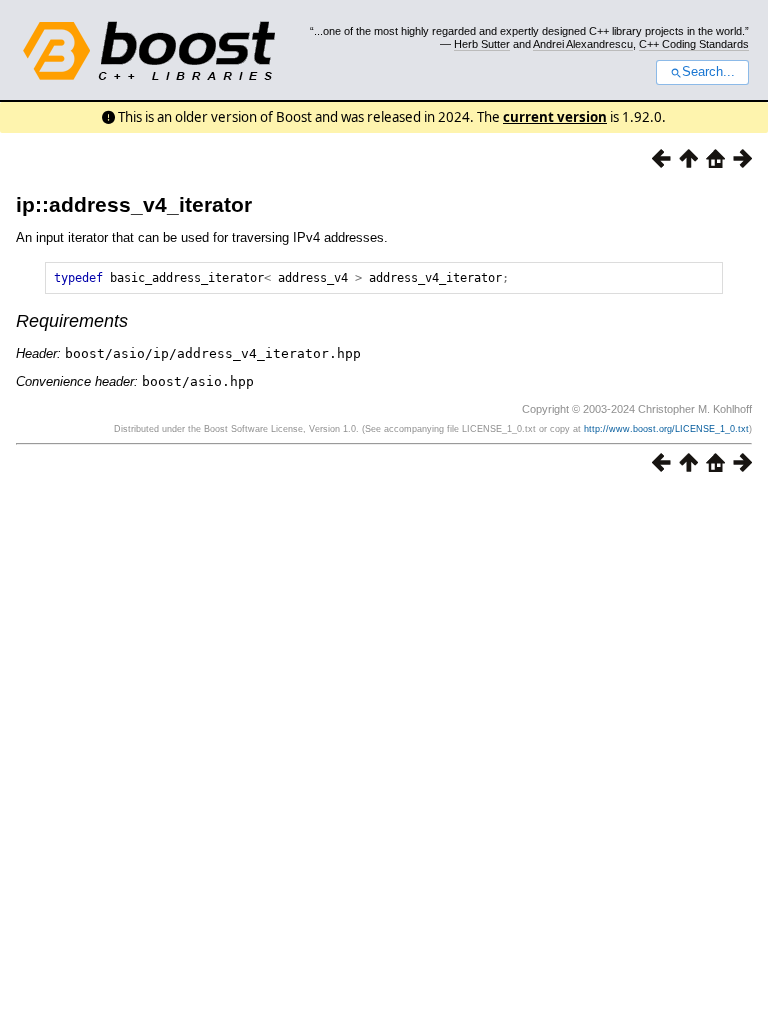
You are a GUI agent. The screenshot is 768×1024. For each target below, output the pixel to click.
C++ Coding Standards (694, 44)
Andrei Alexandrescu (583, 44)
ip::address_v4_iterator (134, 204)
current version (555, 117)
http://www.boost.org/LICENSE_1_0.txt (666, 429)
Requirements (72, 321)
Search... (708, 72)
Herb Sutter (482, 44)
